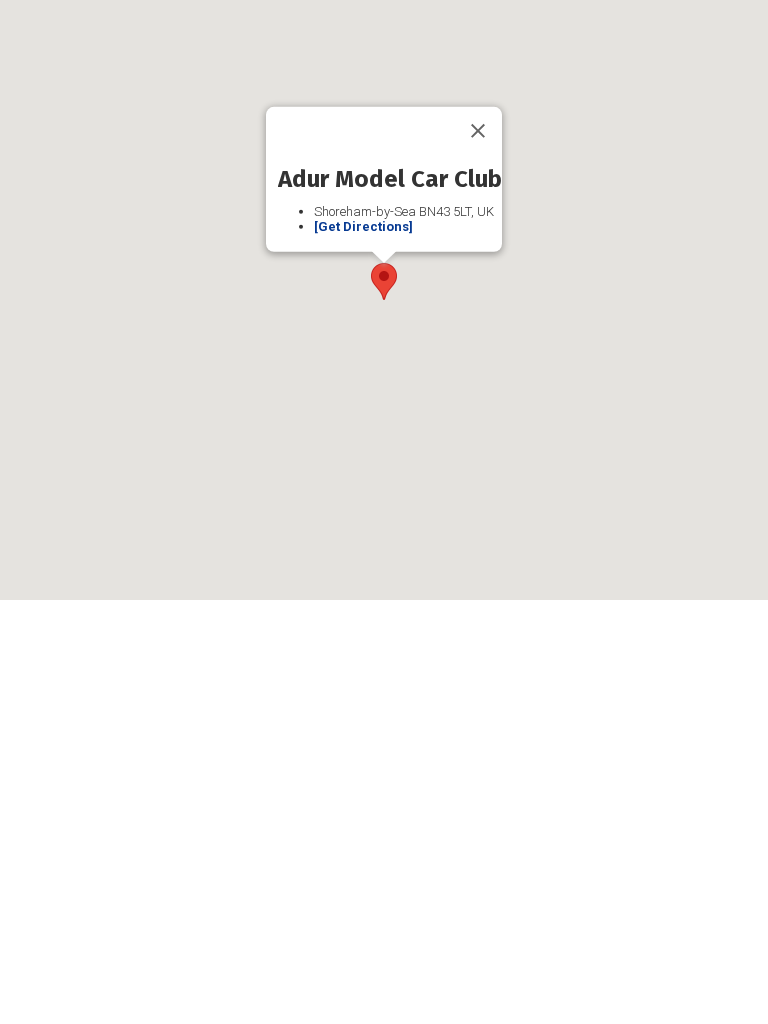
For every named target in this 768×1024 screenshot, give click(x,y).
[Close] (478, 131)
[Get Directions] (363, 226)
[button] (384, 281)
